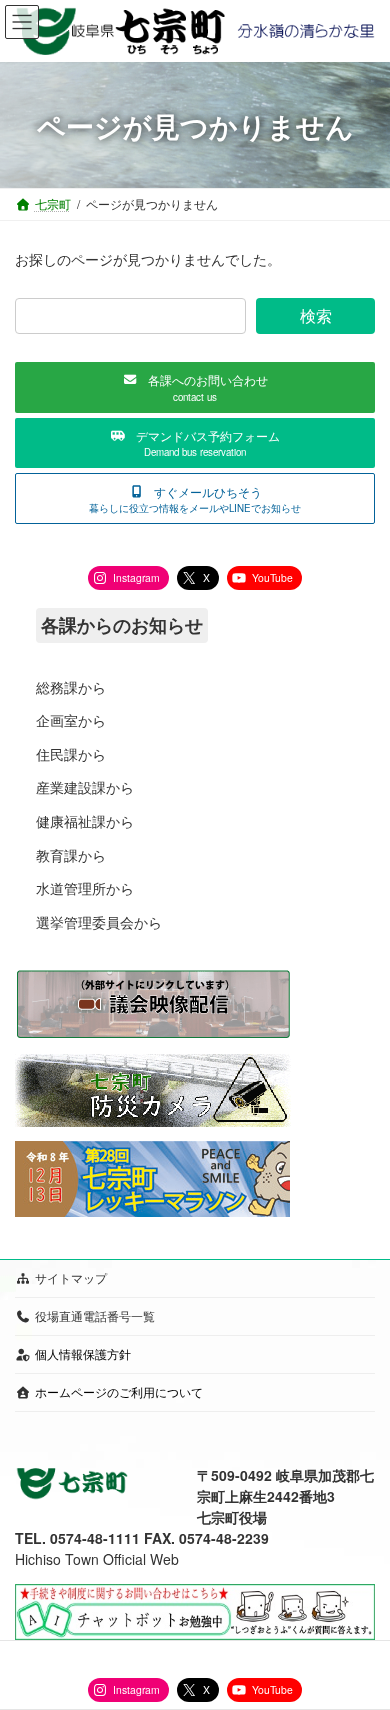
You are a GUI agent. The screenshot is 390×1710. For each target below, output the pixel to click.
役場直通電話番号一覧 (95, 1315)
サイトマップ (71, 1277)
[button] (195, 387)
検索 (316, 315)
